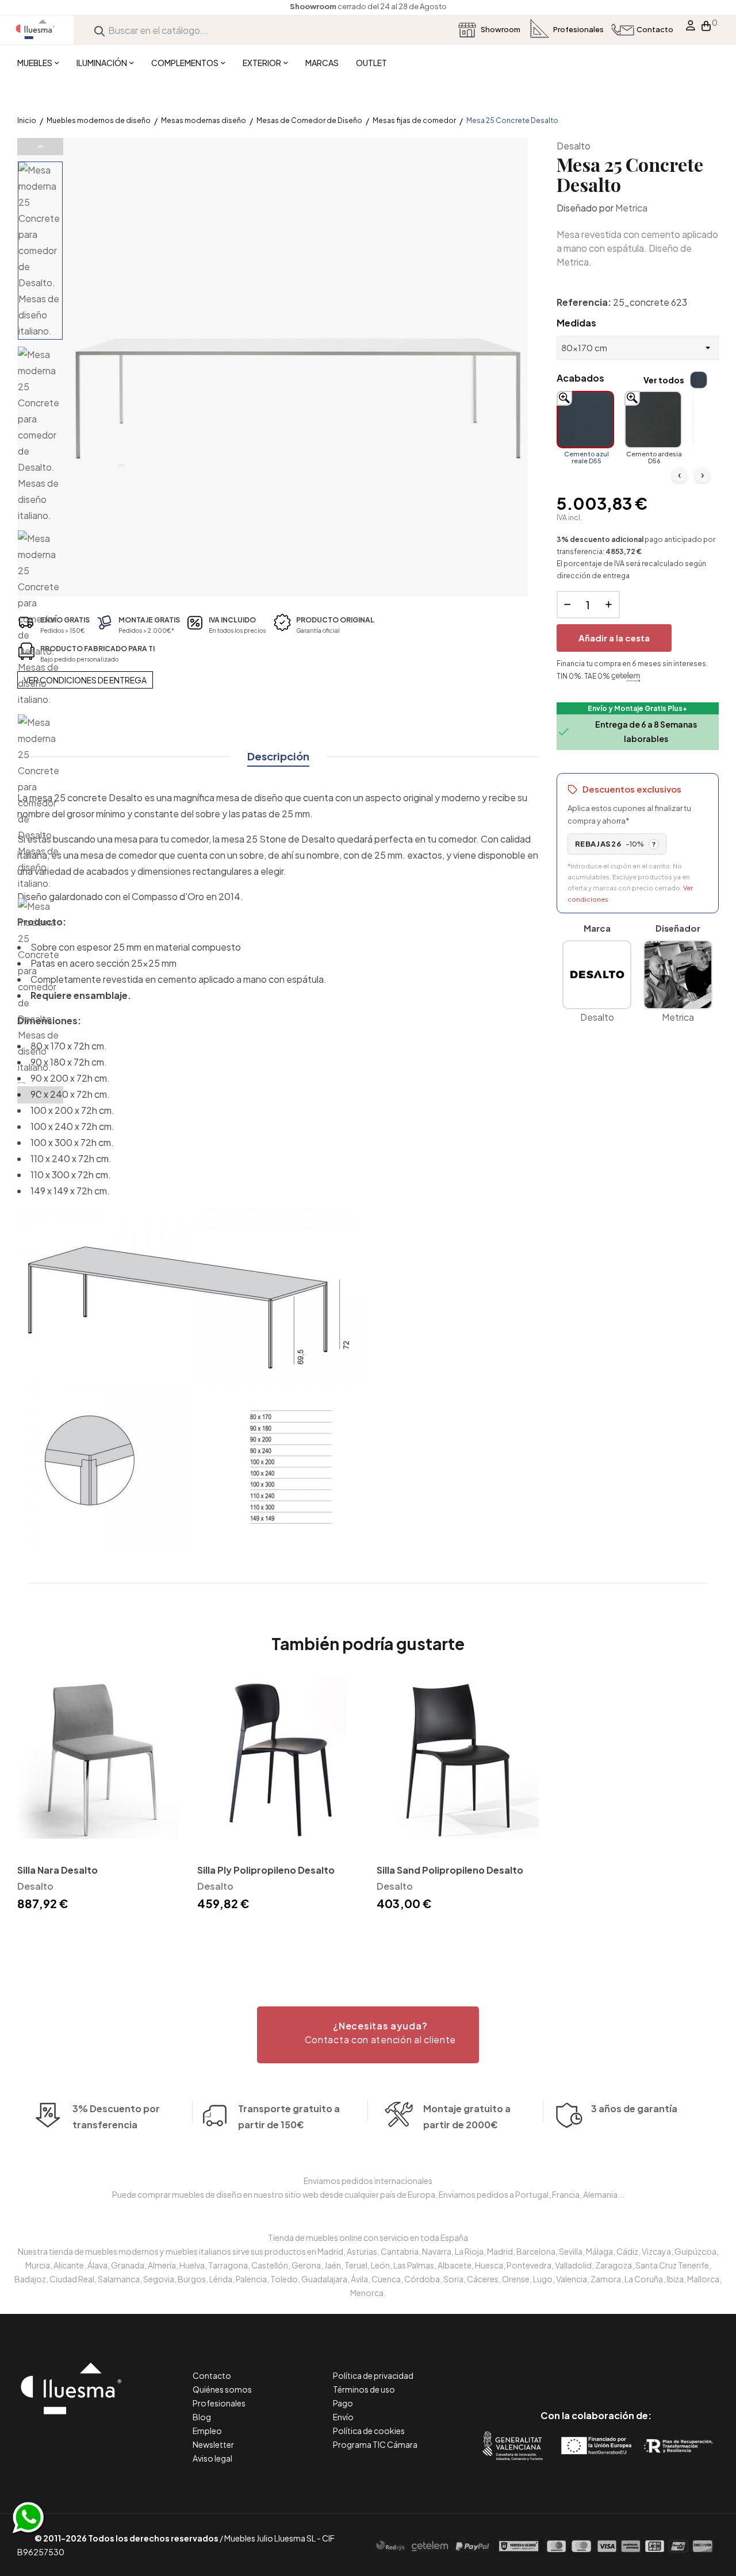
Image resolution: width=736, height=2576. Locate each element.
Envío (343, 2417)
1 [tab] (368, 1934)
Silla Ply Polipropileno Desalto (266, 1870)
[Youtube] (648, 2367)
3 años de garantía (634, 2108)
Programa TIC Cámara (375, 2444)
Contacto (212, 2375)
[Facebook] (544, 2367)
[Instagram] (622, 2367)
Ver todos (664, 380)
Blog (202, 2417)
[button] (368, 2035)
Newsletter (213, 2444)
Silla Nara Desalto (57, 1870)
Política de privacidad (373, 2375)
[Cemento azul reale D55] (585, 420)
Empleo (207, 2431)
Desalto (574, 146)
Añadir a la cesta (614, 638)
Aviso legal (212, 2458)
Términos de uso (364, 2389)
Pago (343, 2403)
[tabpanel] (99, 1795)
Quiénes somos (222, 2389)
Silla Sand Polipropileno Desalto (450, 1870)
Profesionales (219, 2403)
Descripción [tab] (278, 756)
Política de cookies (369, 2431)
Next (40, 1095)
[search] (99, 30)
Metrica (631, 208)
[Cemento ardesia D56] (653, 420)
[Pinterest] (570, 2367)
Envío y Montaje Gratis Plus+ (637, 708)
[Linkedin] (596, 2367)
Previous (40, 147)
